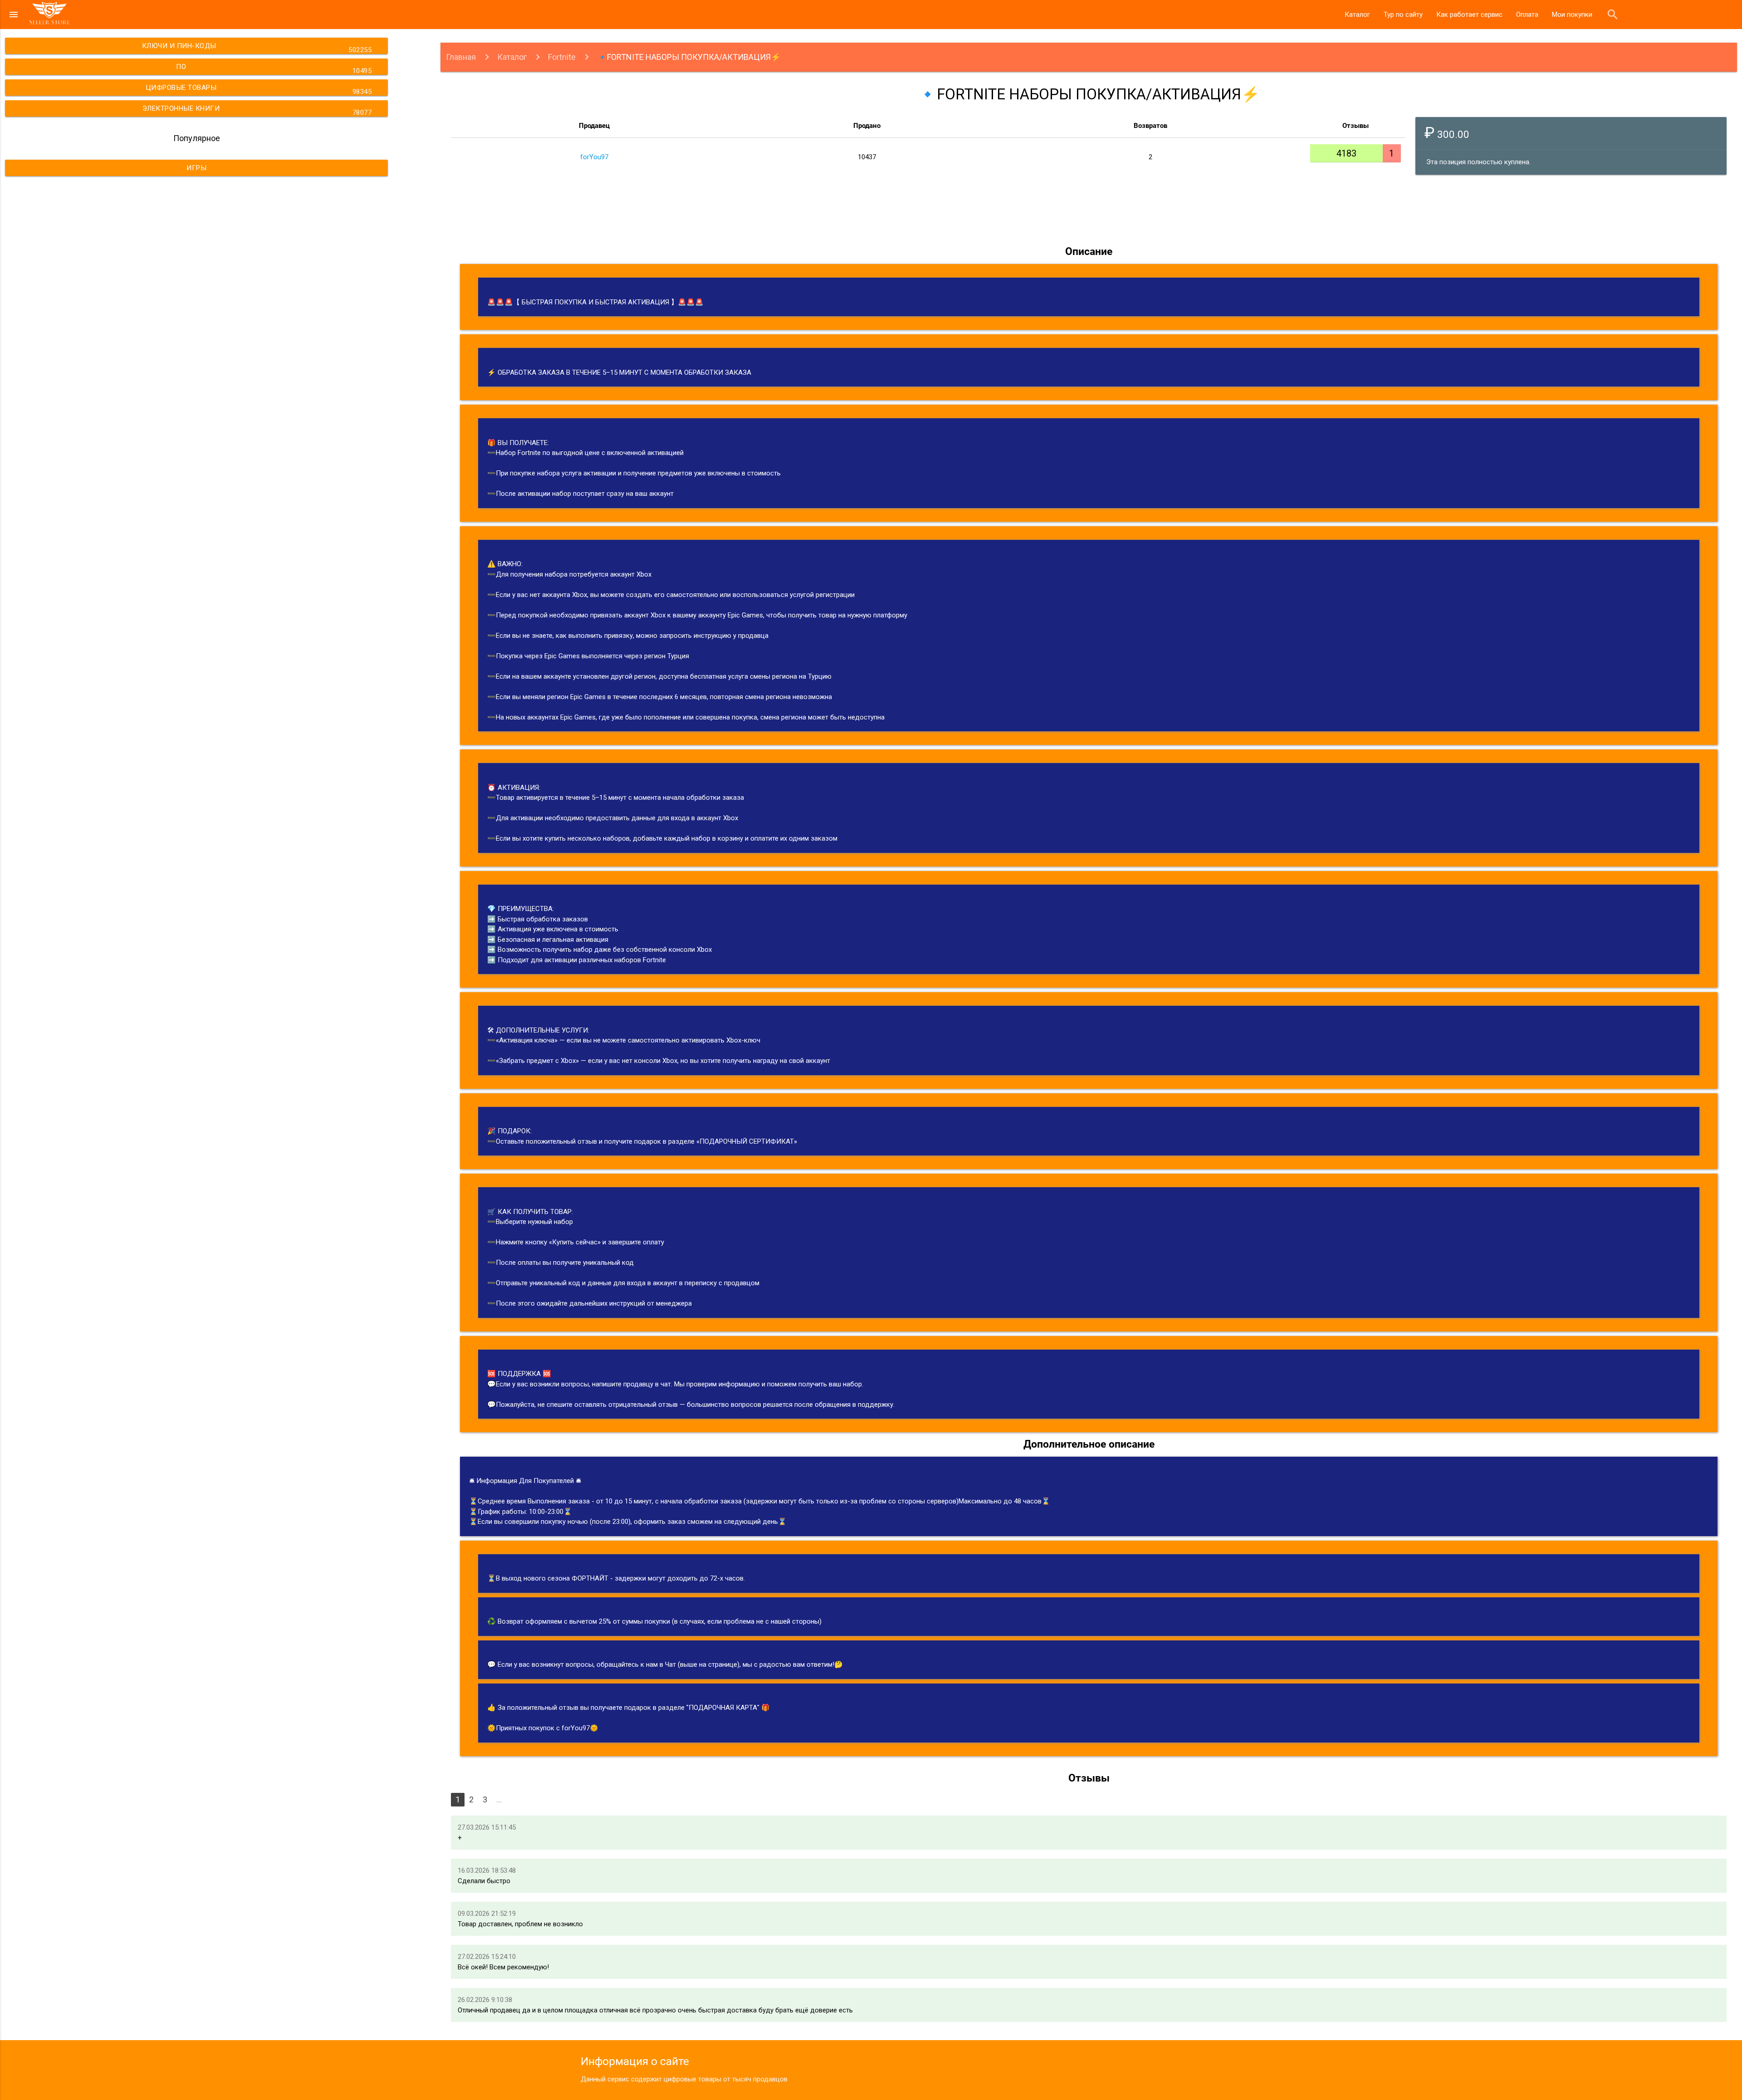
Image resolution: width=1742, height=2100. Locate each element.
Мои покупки (1572, 15)
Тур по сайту (1403, 15)
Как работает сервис (1469, 15)
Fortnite (562, 57)
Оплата (1527, 15)
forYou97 (594, 157)
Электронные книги (257, 110)
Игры (196, 168)
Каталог (1357, 15)
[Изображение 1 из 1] (928, 210)
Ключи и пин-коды (257, 48)
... (499, 1799)
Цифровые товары (259, 90)
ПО (274, 69)
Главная (461, 57)
